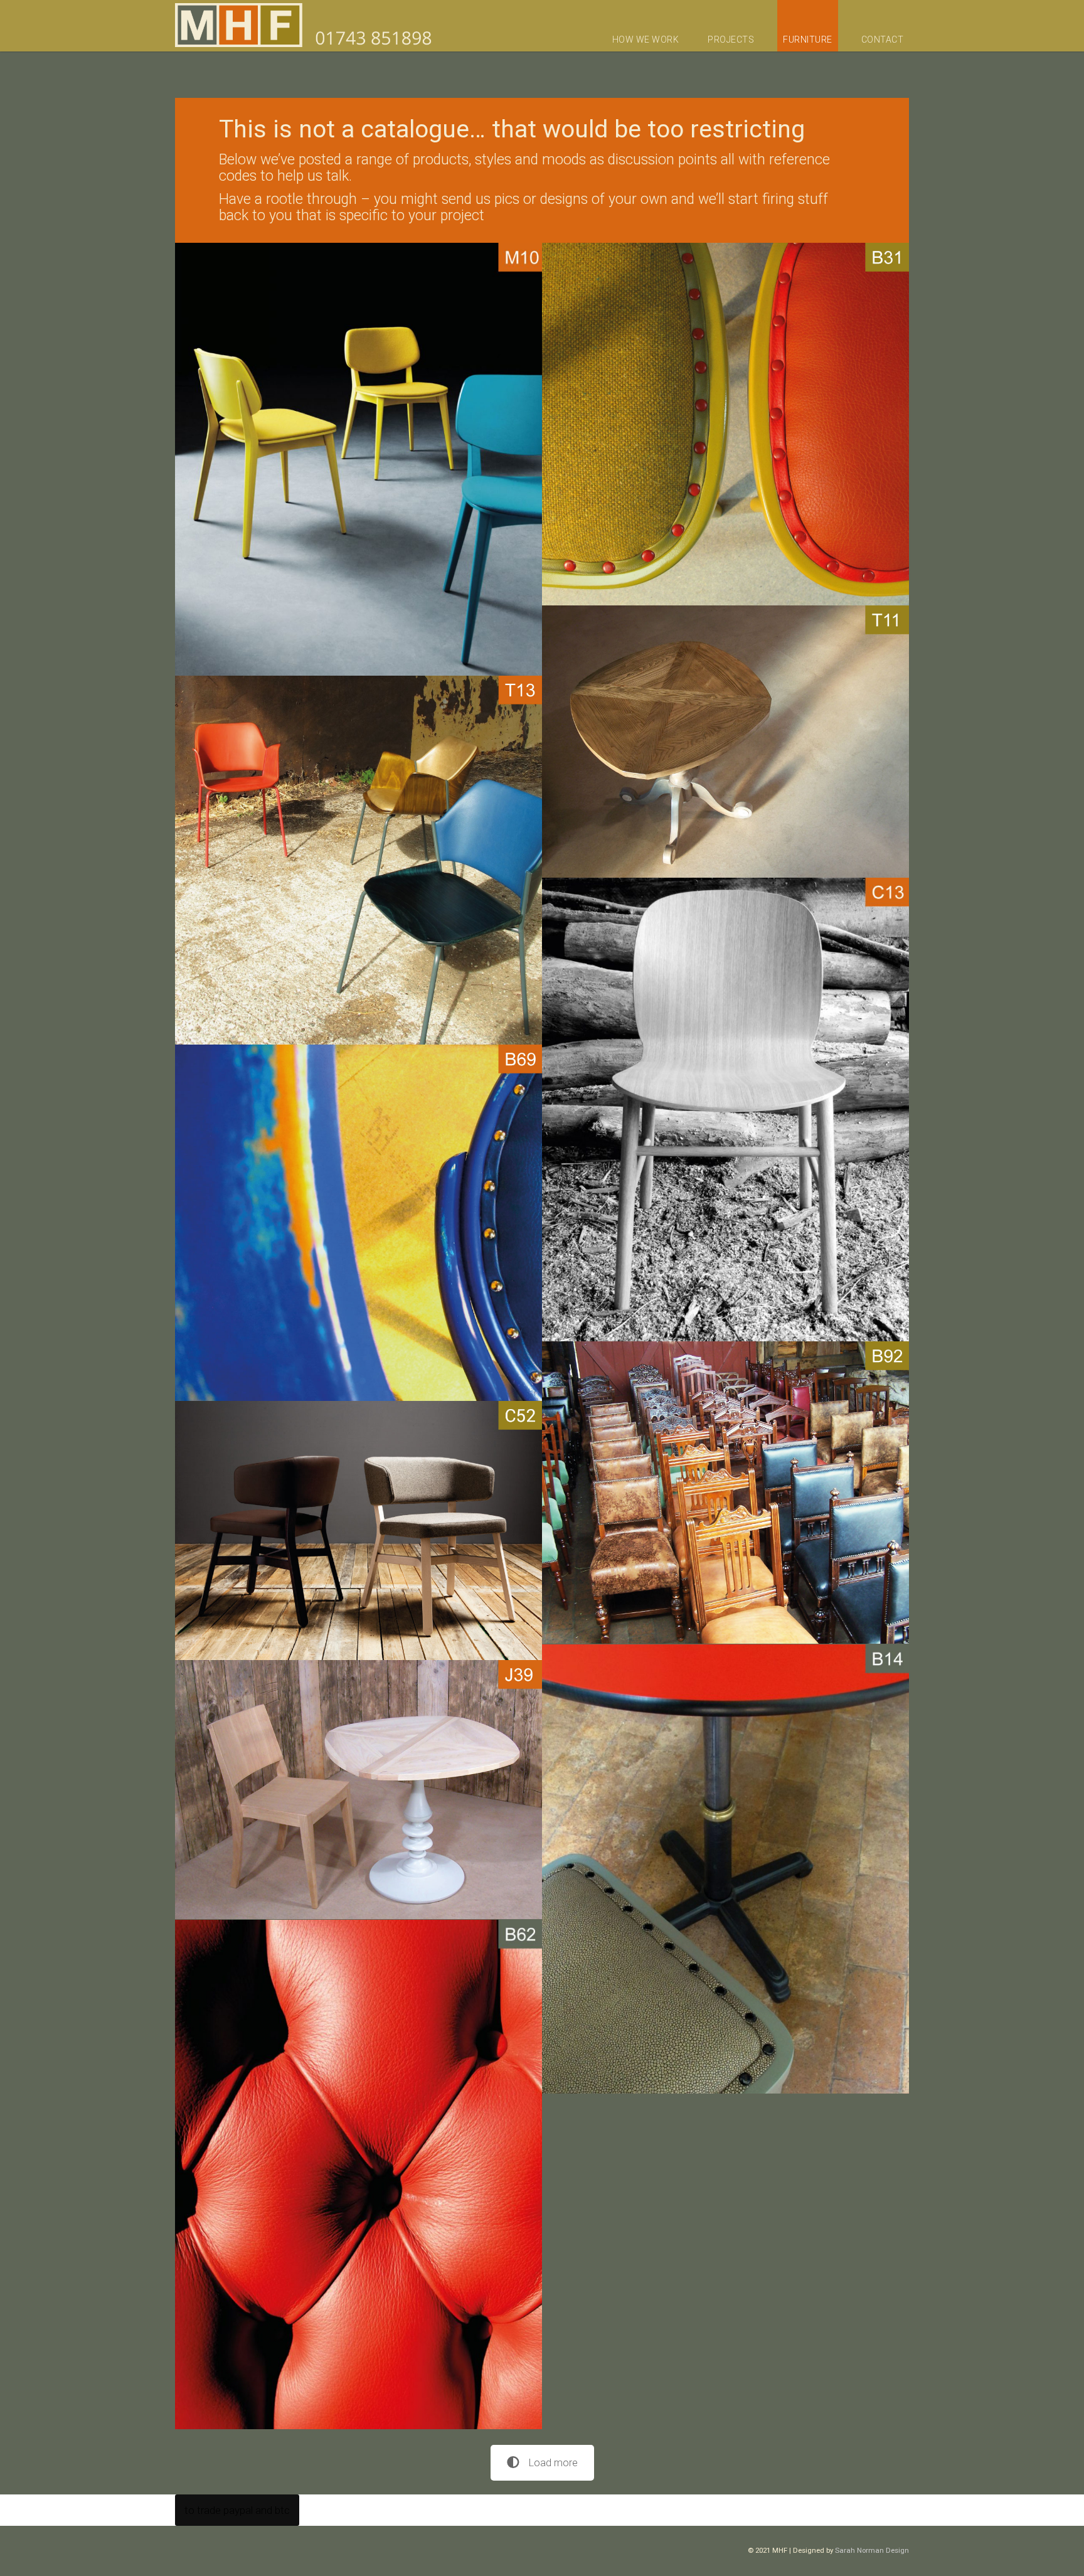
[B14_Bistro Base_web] (725, 1869)
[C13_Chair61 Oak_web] (725, 1110)
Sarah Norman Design (872, 2550)
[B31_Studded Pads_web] (725, 424)
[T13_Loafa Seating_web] (359, 860)
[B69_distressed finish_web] (359, 1223)
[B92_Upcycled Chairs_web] (725, 1493)
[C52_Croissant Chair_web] (359, 1531)
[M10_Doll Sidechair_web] (359, 460)
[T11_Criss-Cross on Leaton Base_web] (725, 742)
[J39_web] (359, 1790)
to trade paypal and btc (232, 2510)
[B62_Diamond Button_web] (359, 2174)
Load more (553, 2463)
